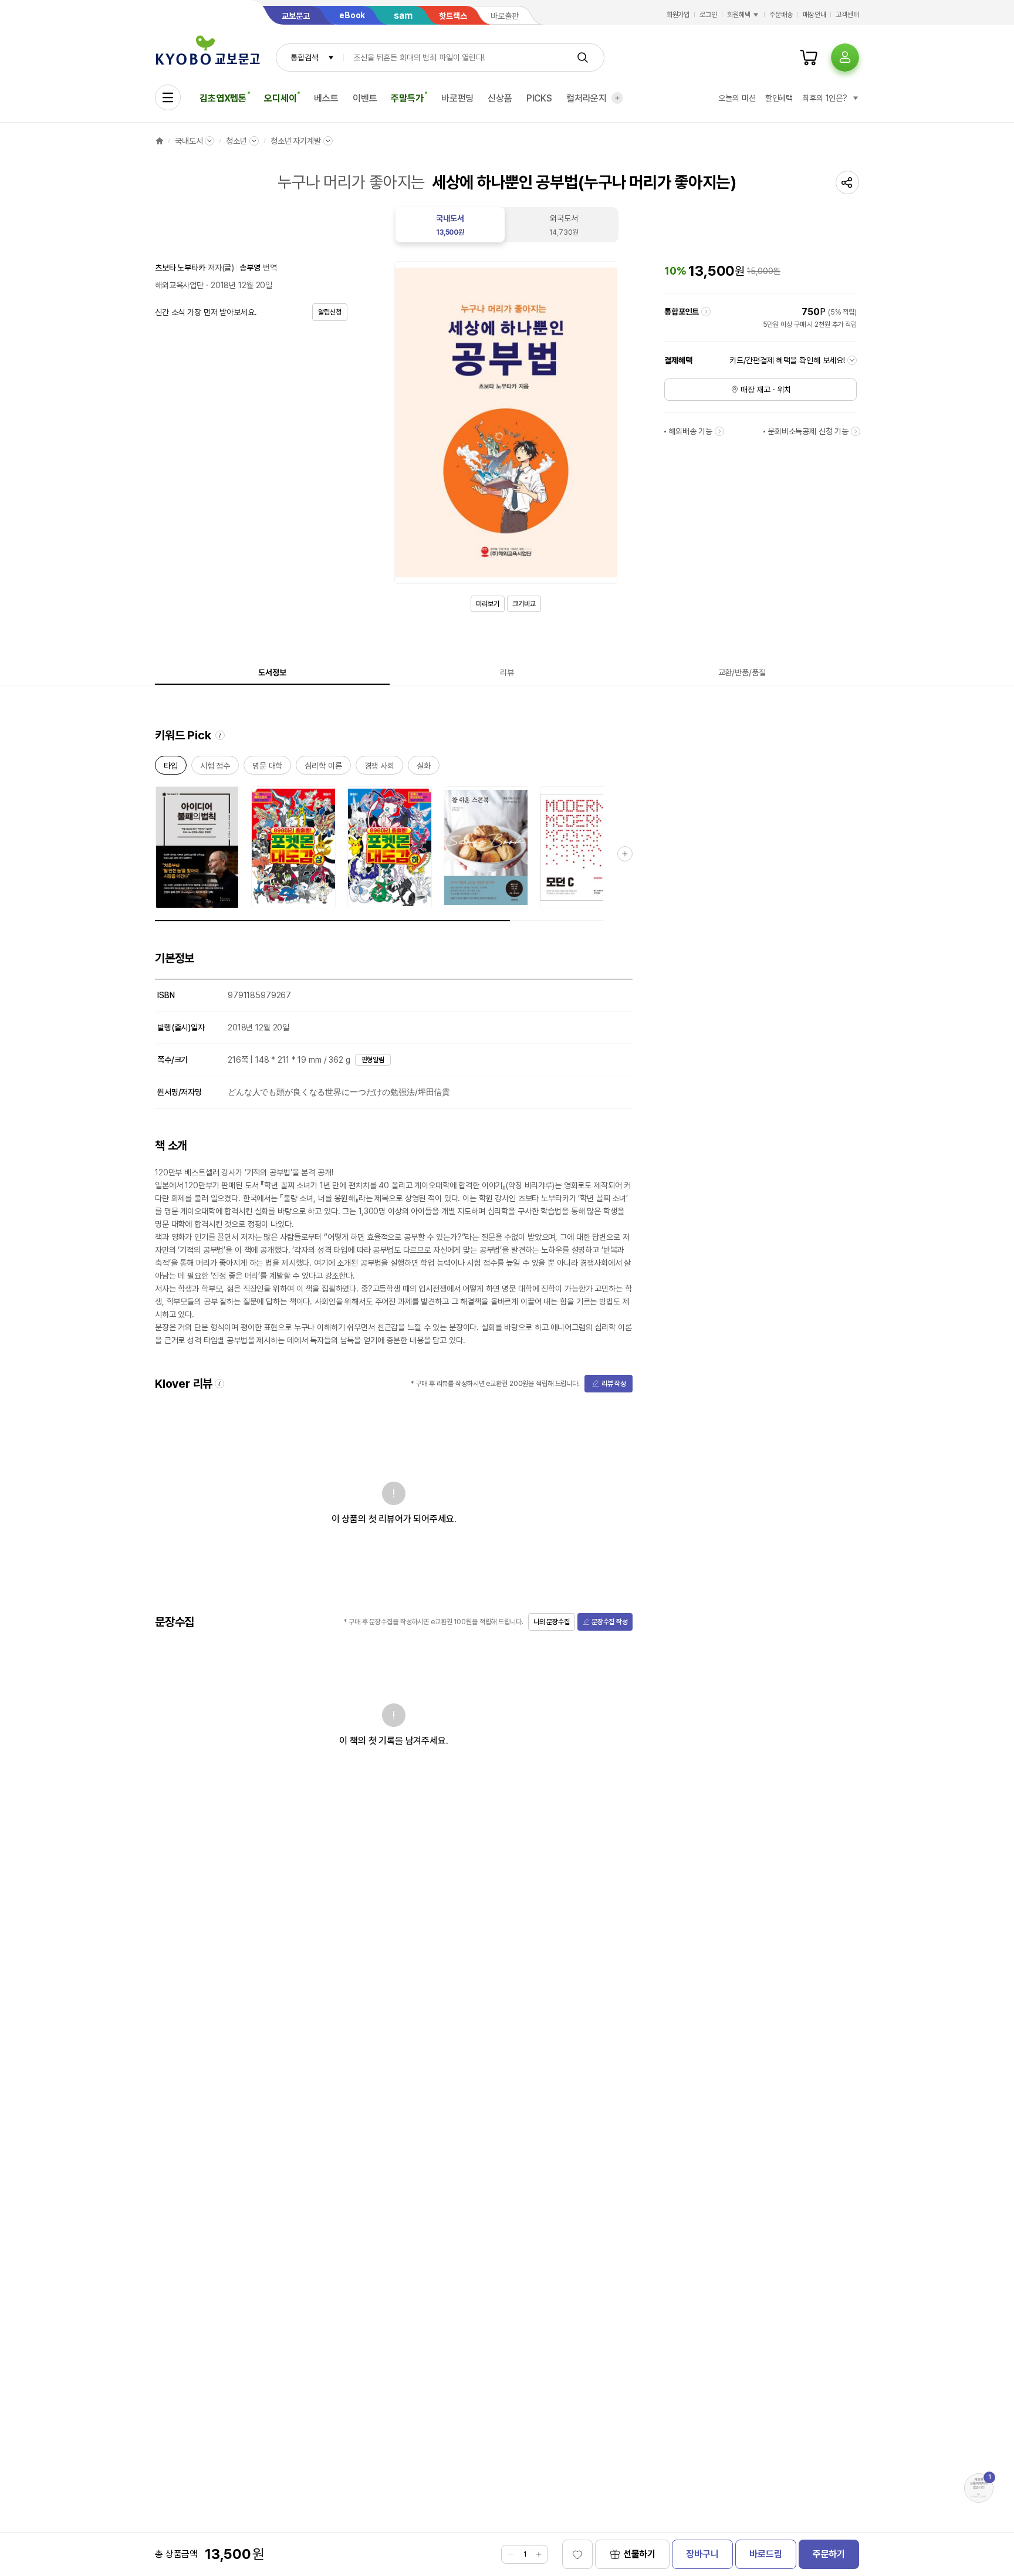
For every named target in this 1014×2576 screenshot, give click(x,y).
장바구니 (702, 2554)
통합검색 (304, 58)
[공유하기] (847, 182)
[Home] (160, 141)
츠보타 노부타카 (180, 268)
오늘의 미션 (737, 98)
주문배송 (781, 15)
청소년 (236, 141)
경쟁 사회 (379, 768)
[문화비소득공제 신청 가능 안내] (856, 431)
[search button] (583, 58)
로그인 (708, 15)
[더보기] (617, 98)
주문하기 (829, 2554)
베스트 (326, 98)
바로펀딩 (457, 98)
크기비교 (524, 604)
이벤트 (365, 98)
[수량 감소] (511, 2554)
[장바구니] (809, 58)
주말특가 (407, 98)
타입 (171, 768)
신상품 (500, 98)
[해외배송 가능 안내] (719, 431)
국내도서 (189, 141)
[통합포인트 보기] (706, 312)
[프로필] (845, 58)
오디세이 (280, 98)
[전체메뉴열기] (168, 97)
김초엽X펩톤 (223, 98)
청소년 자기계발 (296, 141)
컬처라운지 (587, 98)
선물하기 (639, 2554)
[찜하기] (577, 2554)
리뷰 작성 (614, 1384)
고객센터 (847, 15)
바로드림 (765, 2554)
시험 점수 (215, 768)
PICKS (539, 98)
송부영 (250, 268)
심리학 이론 (323, 768)
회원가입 (678, 15)
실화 (424, 768)
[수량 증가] (539, 2554)
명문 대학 (267, 768)
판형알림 (373, 1060)
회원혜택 (739, 15)
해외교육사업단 (179, 285)
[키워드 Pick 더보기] (625, 854)
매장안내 (814, 15)
